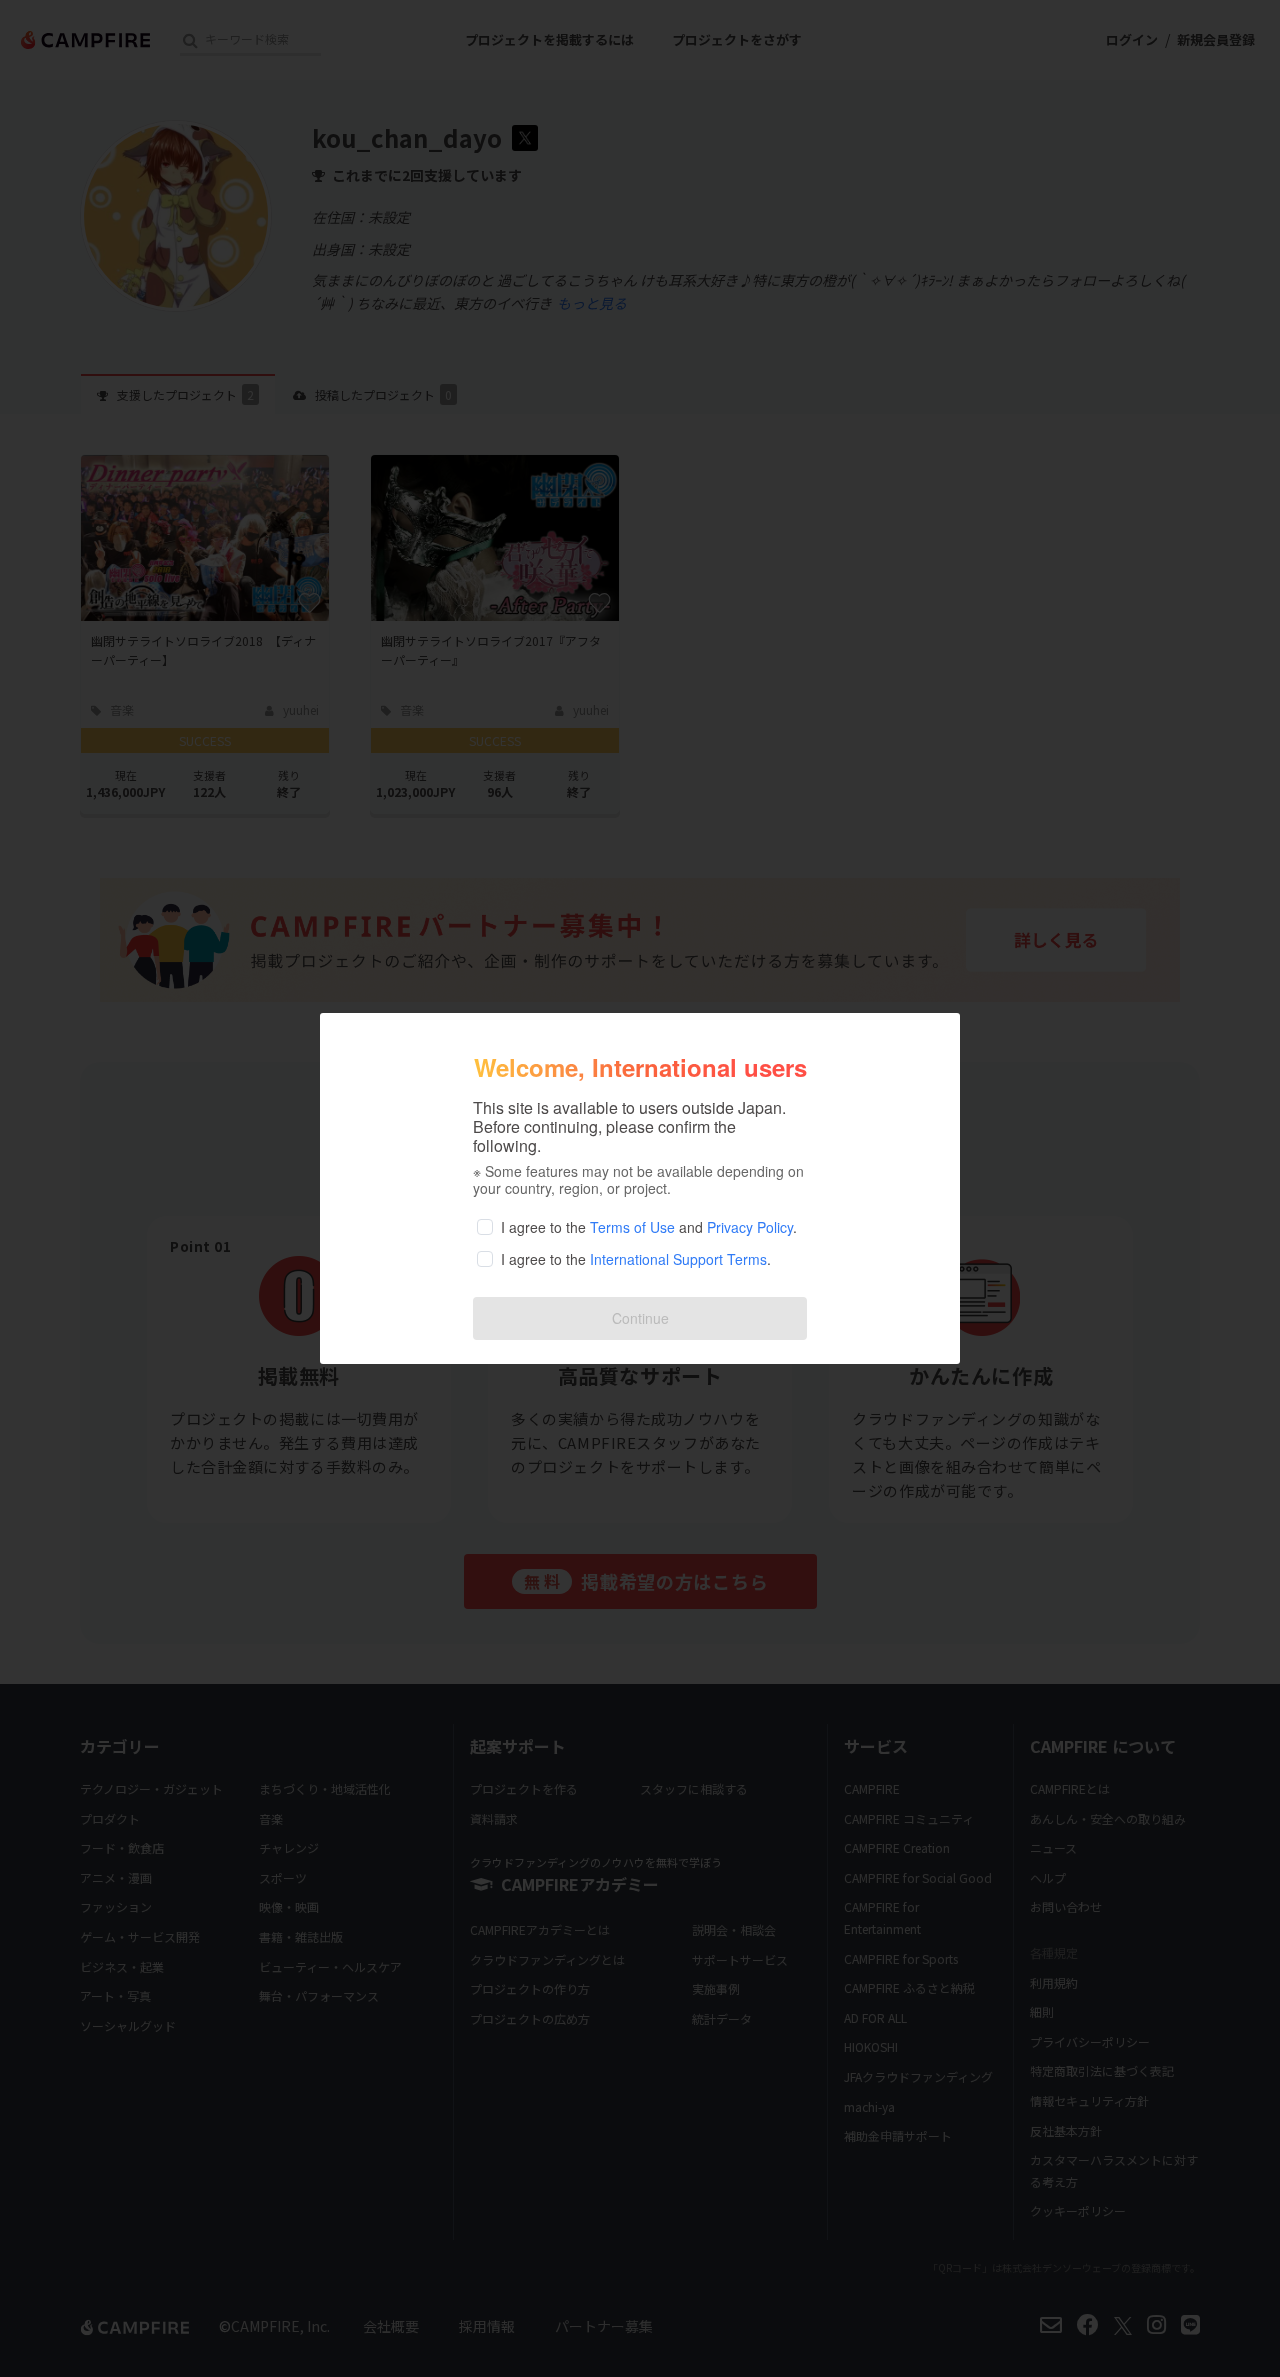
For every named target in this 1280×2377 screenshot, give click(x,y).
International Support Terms (678, 1259)
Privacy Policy (750, 1227)
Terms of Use (632, 1227)
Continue (640, 1318)
